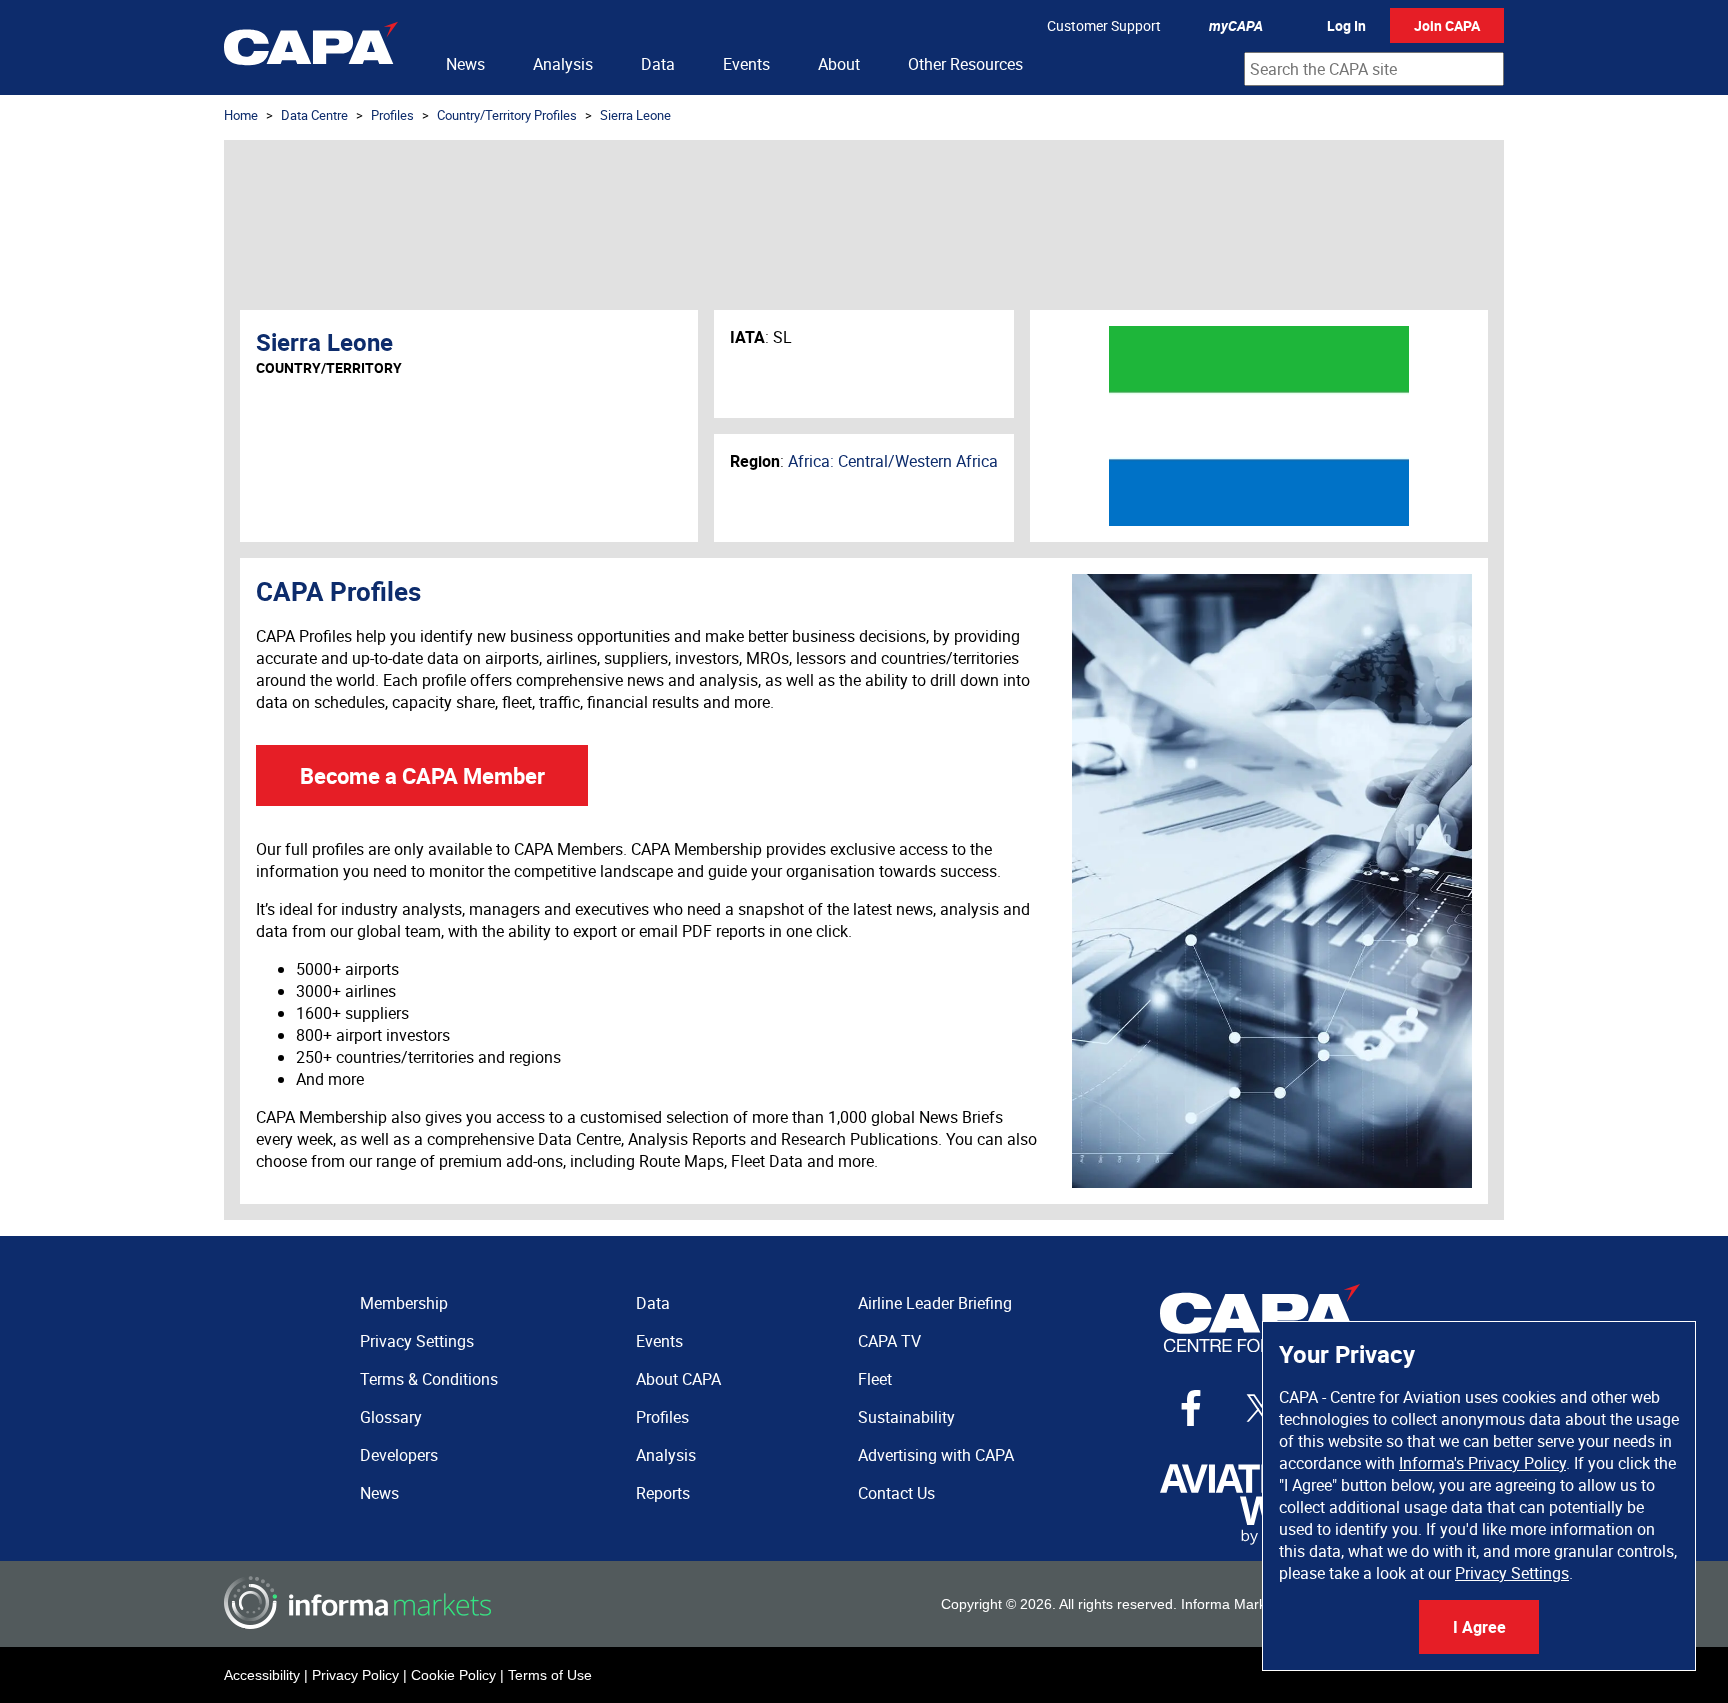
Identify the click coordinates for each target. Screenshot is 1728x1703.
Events (746, 64)
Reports (663, 1493)
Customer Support (1104, 25)
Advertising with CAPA (936, 1455)
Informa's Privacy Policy (1482, 1463)
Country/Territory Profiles (507, 115)
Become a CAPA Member (422, 775)
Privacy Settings (1512, 1573)
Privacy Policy (355, 1675)
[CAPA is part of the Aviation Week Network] (1260, 1504)
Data (658, 64)
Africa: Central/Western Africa (893, 461)
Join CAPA (1447, 25)
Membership (404, 1303)
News (465, 64)
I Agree (1479, 1627)
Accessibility (262, 1675)
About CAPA (678, 1379)
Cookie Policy (453, 1675)
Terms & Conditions (429, 1379)
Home (241, 115)
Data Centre (314, 115)
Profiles (392, 115)
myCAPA (1236, 25)
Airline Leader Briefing (935, 1303)
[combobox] (1374, 69)
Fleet (875, 1379)
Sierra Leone (635, 115)
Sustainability (906, 1417)
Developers (399, 1455)
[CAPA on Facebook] (1191, 1408)
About (839, 64)
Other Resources (965, 64)
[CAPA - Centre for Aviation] (311, 47)
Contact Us (896, 1493)
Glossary (391, 1417)
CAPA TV (889, 1341)
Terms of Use (550, 1675)
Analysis (563, 64)
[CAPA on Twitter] (1260, 1408)
